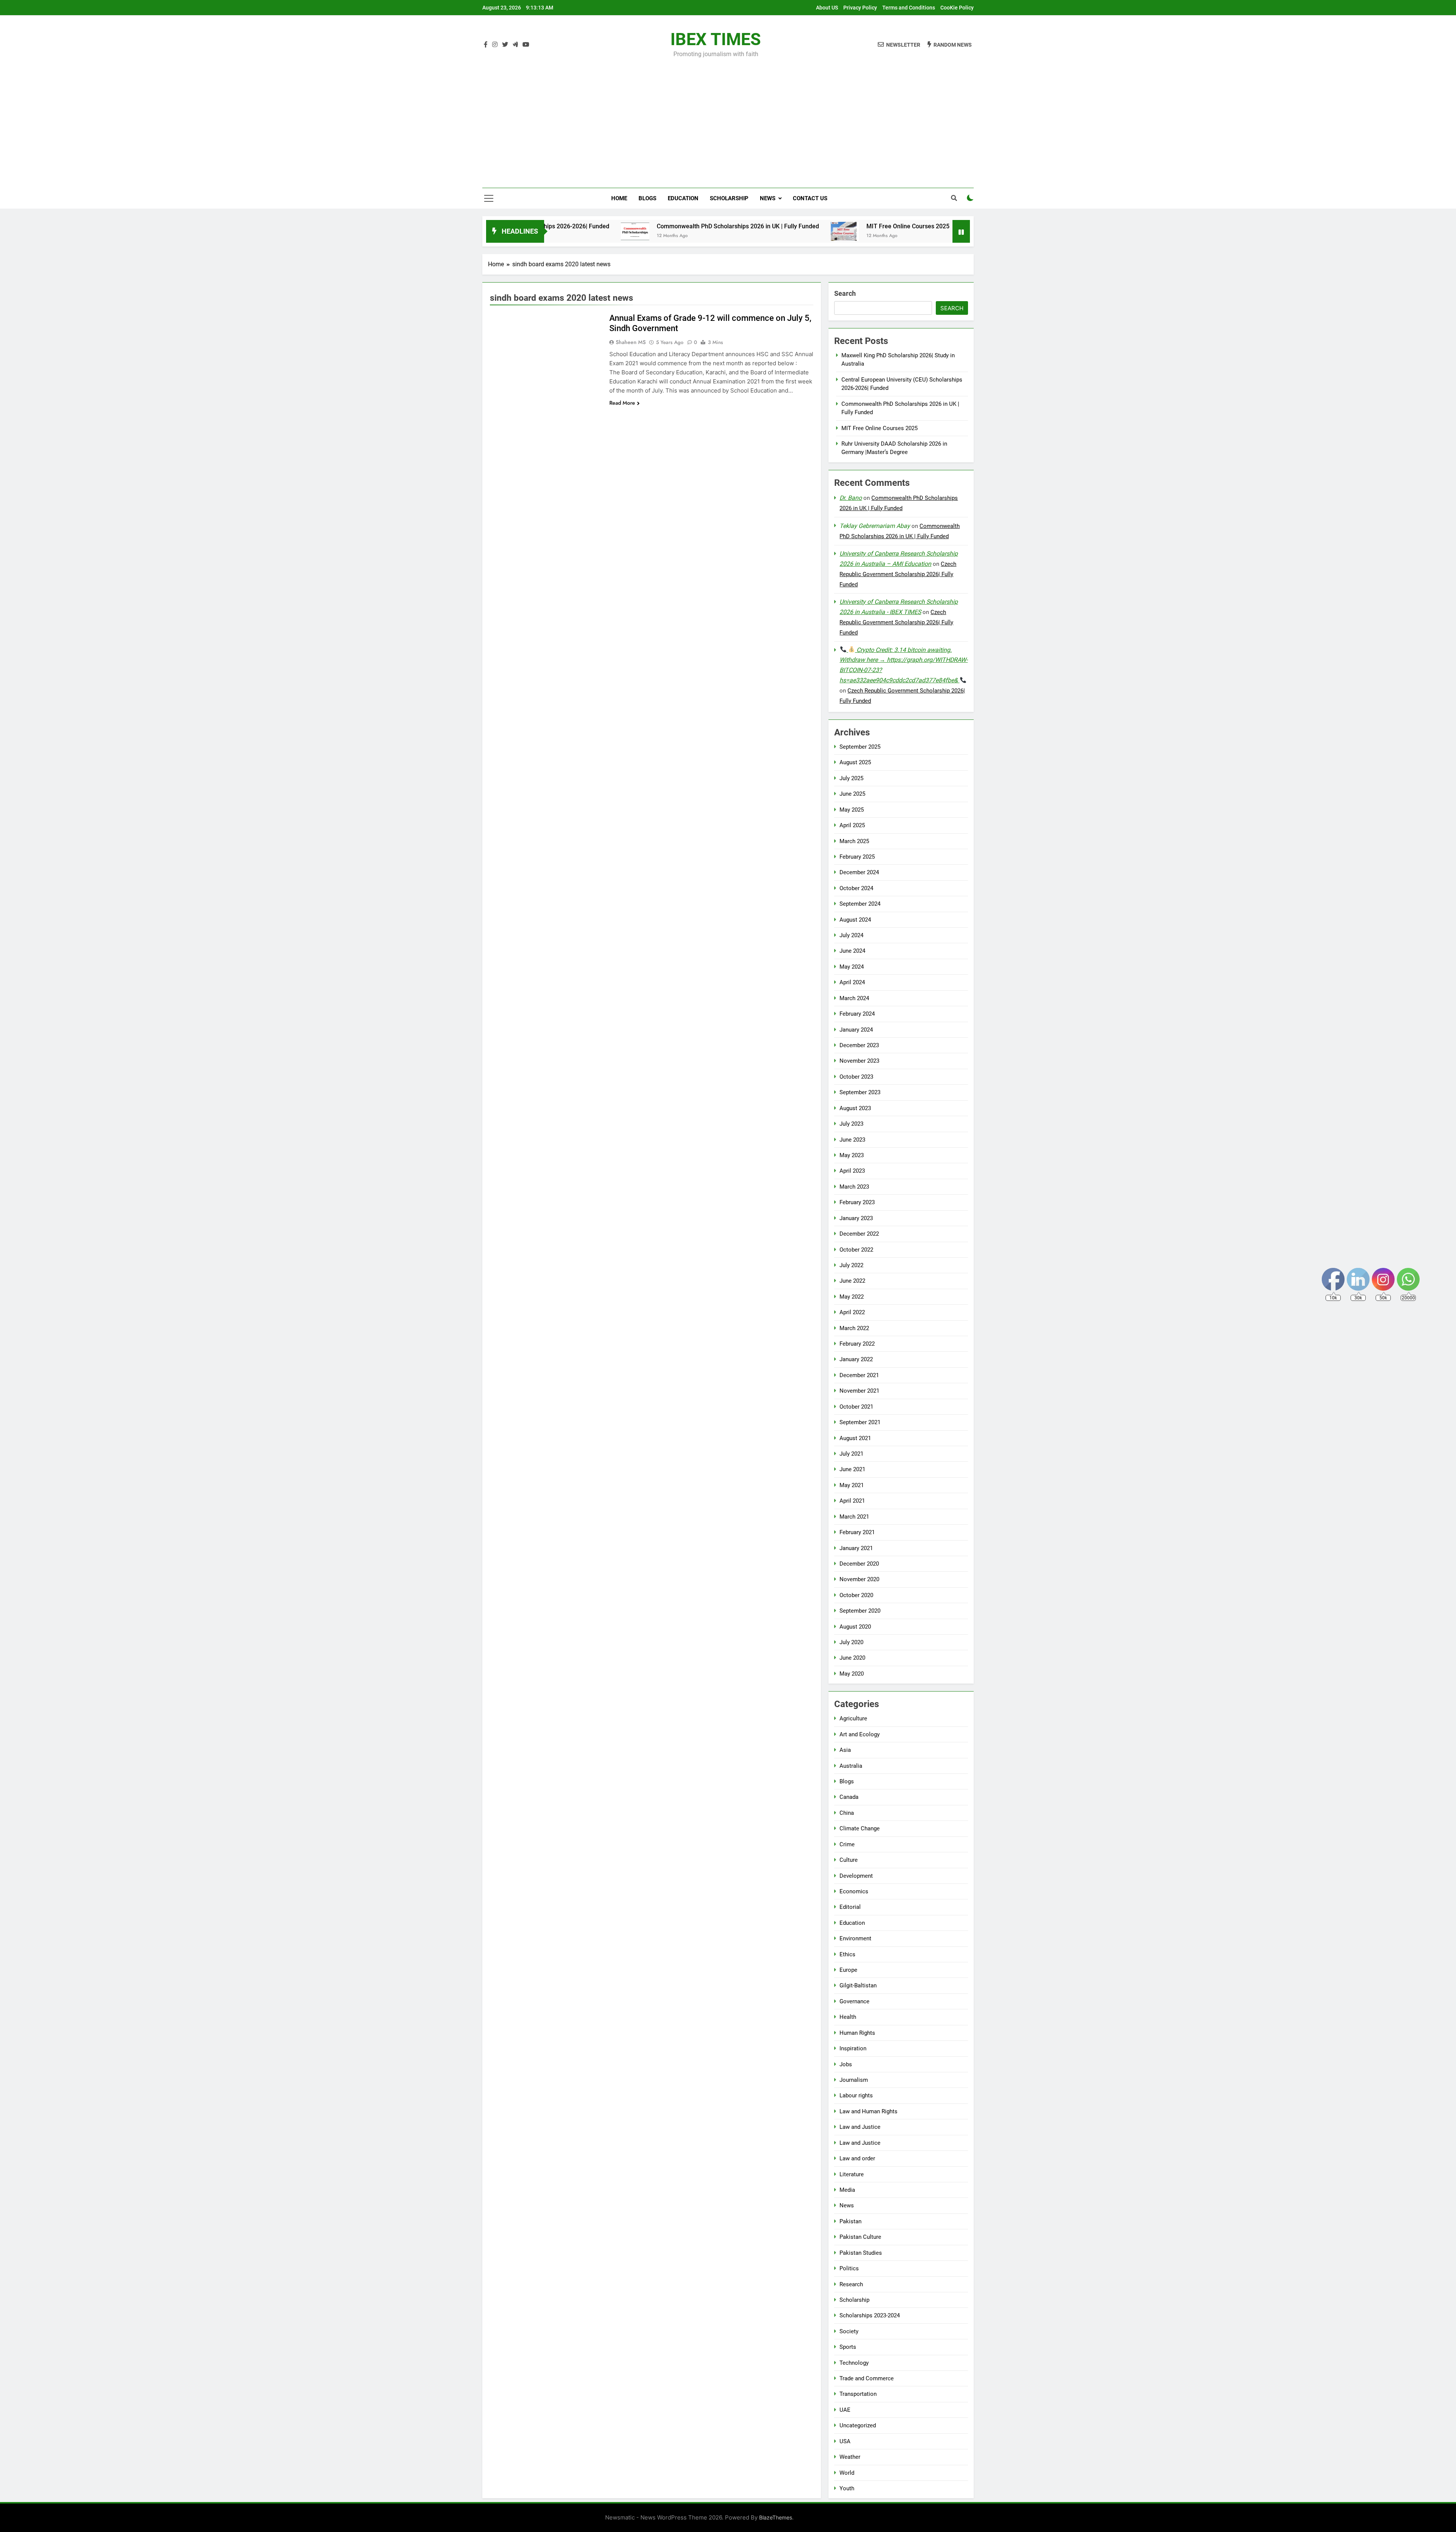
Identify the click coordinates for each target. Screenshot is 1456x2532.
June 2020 (852, 1658)
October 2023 (856, 1077)
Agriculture (853, 1718)
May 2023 (852, 1155)
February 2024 (857, 1014)
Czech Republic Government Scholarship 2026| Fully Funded (898, 574)
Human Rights (857, 2033)
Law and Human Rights (868, 2111)
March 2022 (854, 1328)
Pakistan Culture (860, 2237)
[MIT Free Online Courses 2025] (686, 231)
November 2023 (859, 1061)
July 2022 (851, 1265)
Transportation (858, 2394)
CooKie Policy (957, 8)
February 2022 (857, 1344)
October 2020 (856, 1595)
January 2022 (856, 1359)
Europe (848, 1970)
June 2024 (852, 951)
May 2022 (852, 1297)
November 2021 (859, 1391)
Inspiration (853, 2048)
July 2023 (851, 1124)
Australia (851, 1766)
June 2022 (852, 1281)
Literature (852, 2174)
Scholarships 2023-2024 (870, 2315)
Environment (855, 1938)
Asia (845, 1750)
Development (856, 1876)
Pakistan (850, 2221)
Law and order (857, 2158)
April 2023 (852, 1171)
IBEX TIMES (716, 39)
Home (619, 198)
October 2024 (856, 888)
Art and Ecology (860, 1734)
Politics (849, 2268)
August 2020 (855, 1627)
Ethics (847, 1954)
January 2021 (856, 1548)
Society (849, 2331)
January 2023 (856, 1218)
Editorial (850, 1907)
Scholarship (729, 198)
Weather (850, 2457)
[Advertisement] (728, 118)
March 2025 (854, 841)
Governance (854, 2001)
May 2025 (852, 810)
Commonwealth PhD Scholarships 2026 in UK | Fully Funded (579, 226)
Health (848, 2017)
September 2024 (860, 904)
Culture (849, 1860)
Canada (849, 1797)
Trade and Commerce (867, 2378)
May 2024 (852, 967)
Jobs (846, 2064)
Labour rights (856, 2095)
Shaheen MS (631, 342)
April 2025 (852, 825)
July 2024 (851, 935)
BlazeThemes (776, 2517)
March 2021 (854, 1517)
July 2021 (851, 1454)
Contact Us (810, 198)
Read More (622, 403)
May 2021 (852, 1485)
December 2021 (859, 1375)
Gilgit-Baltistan (858, 1985)
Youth (847, 2488)
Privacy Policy (860, 8)
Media (847, 2190)
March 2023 (854, 1187)
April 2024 (852, 982)
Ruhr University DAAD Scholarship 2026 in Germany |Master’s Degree (932, 226)
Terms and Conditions (909, 8)
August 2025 (855, 762)
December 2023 (859, 1045)
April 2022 (852, 1312)
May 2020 (852, 1674)
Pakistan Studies (861, 2253)
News (768, 198)
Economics (854, 1891)
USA (845, 2441)
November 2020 (859, 1579)
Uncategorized (858, 2425)
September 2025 (860, 747)
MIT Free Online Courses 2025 (749, 226)
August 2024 (855, 920)
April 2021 (852, 1501)
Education (683, 198)
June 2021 (852, 1469)
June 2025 (852, 794)
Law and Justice (860, 2127)
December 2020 (859, 1564)
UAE (845, 2410)
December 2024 (859, 872)
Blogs (647, 198)
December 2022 (859, 1234)
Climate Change (860, 1828)
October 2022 (856, 1250)
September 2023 (860, 1092)
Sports (848, 2347)
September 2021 (860, 1422)
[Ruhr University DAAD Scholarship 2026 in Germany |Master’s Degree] (817, 231)
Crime (847, 1844)
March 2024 (854, 998)
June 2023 (852, 1140)
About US (827, 8)
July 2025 (851, 778)
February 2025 (857, 857)
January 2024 (856, 1030)
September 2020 (860, 1611)
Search (845, 293)
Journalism (854, 2080)
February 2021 (857, 1532)
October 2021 (856, 1407)
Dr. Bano (851, 498)
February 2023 (857, 1202)
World (847, 2473)
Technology (854, 2363)
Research (851, 2284)
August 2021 (855, 1438)
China (847, 1813)
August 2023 (855, 1108)
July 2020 (851, 1642)
